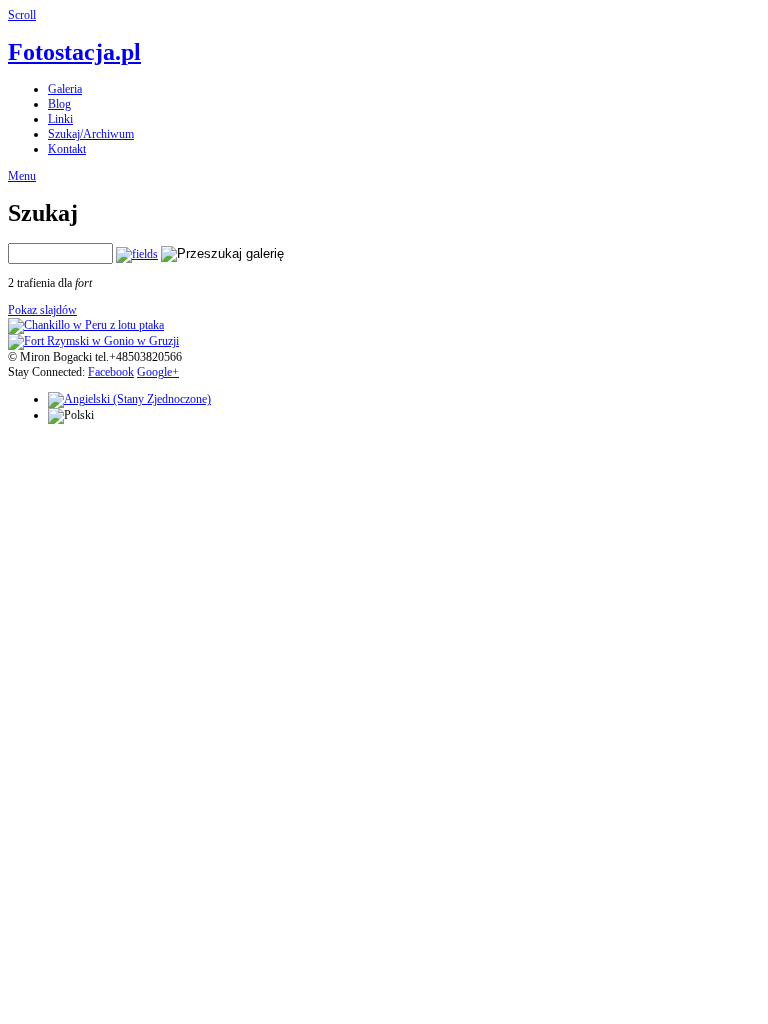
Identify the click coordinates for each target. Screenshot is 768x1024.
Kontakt (67, 149)
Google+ (158, 372)
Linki (60, 119)
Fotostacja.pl (74, 52)
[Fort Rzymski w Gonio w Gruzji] (93, 341)
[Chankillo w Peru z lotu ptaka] (86, 325)
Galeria (65, 89)
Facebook (111, 372)
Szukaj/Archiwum (91, 134)
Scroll (22, 15)
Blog (59, 104)
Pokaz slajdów (42, 310)
